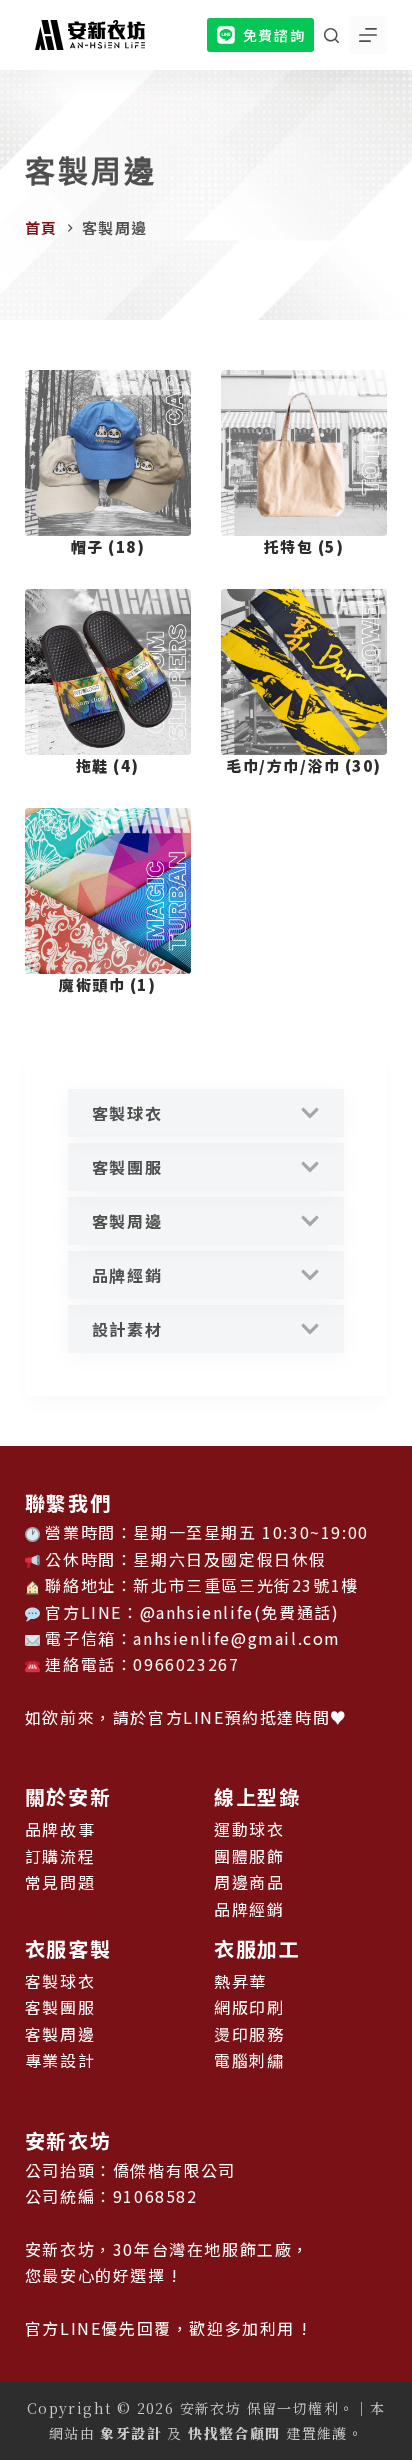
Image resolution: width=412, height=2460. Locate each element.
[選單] (368, 35)
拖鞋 (108, 765)
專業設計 (60, 2060)
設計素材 (127, 1329)
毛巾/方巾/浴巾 (304, 765)
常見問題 (60, 1882)
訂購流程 (60, 1856)
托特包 (304, 546)
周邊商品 (249, 1882)
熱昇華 (240, 1981)
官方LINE (186, 1717)
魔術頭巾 (107, 984)
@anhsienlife (197, 1612)
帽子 (108, 546)
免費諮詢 (274, 35)
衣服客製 (68, 1948)
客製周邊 (127, 1221)
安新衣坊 (68, 2140)
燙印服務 (249, 2034)
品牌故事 (60, 1829)
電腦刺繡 (249, 2060)
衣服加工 (257, 1948)
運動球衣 (249, 1829)
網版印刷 (249, 2007)
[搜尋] (331, 35)
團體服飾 (249, 1856)
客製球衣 (127, 1113)
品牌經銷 (127, 1275)
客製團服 (127, 1167)
